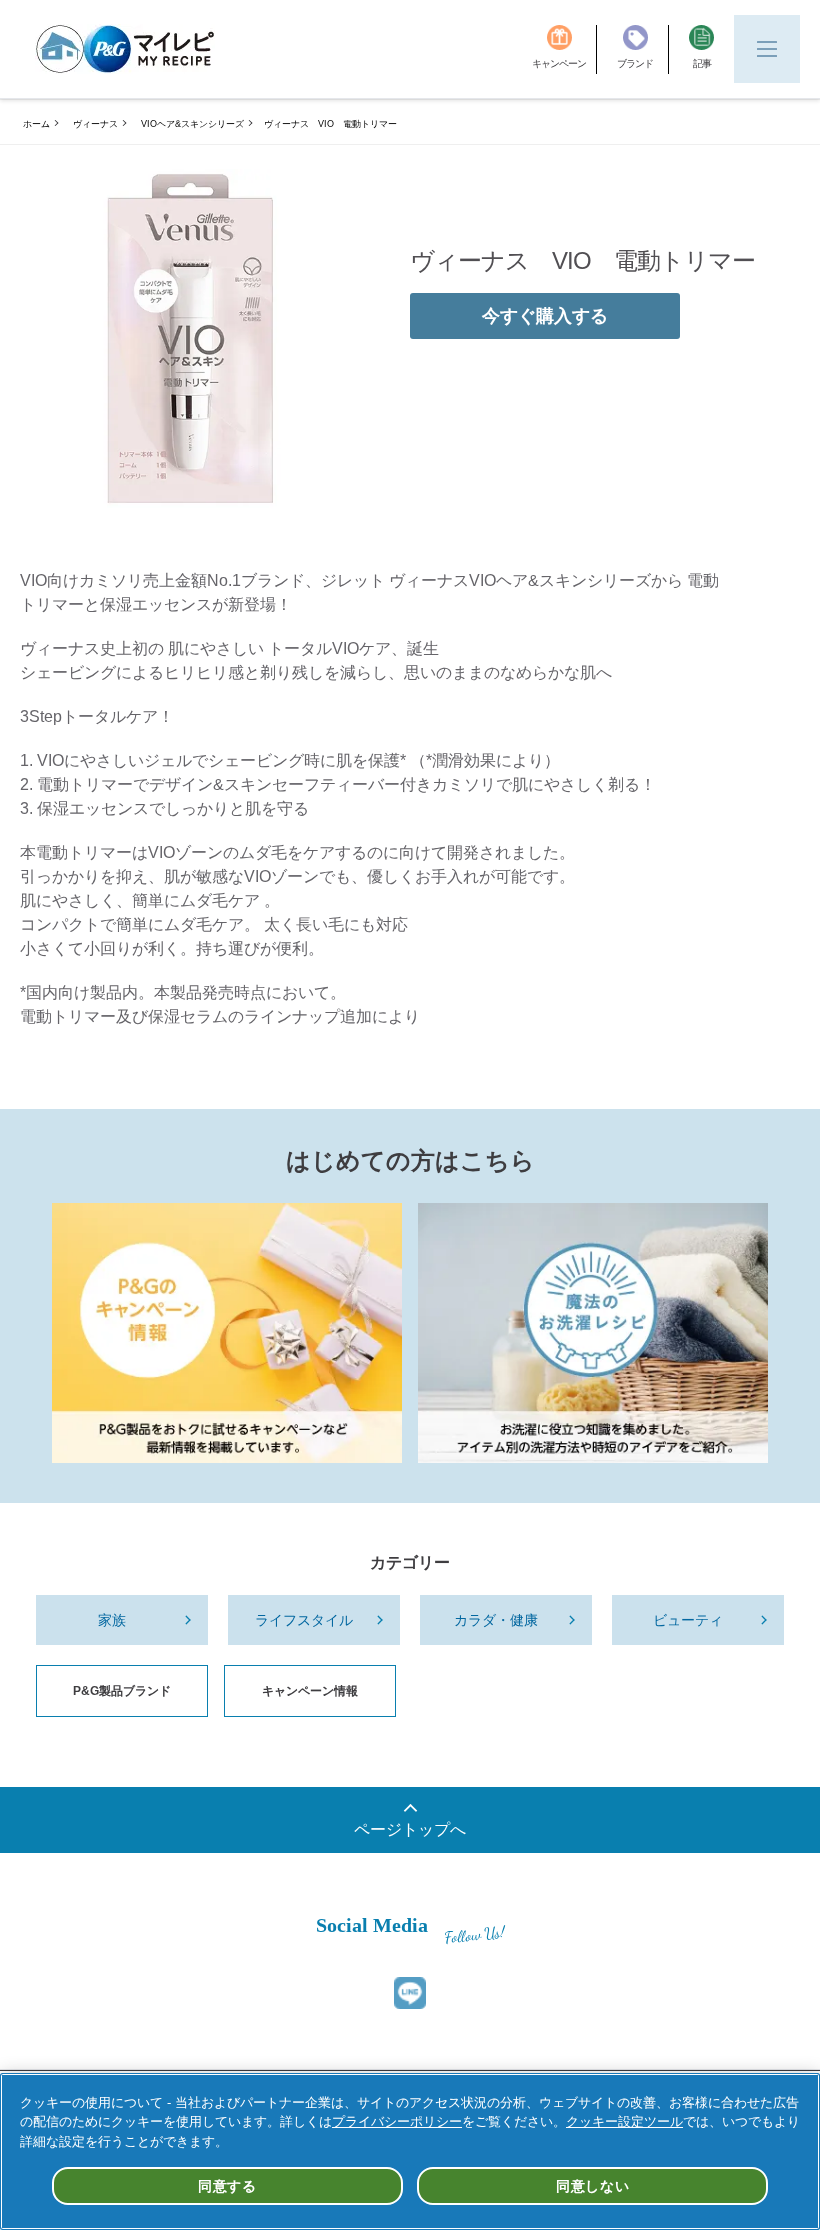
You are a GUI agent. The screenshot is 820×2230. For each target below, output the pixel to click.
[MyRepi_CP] (227, 1333)
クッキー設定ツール (624, 2121)
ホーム (36, 124)
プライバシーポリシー (397, 2121)
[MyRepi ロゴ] (125, 49)
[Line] (410, 1993)
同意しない (593, 2186)
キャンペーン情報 (310, 1691)
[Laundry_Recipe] (593, 1333)
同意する (227, 2186)
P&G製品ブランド (122, 1691)
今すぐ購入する (545, 316)
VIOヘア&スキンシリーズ (192, 124)
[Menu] (767, 49)
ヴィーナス (95, 124)
